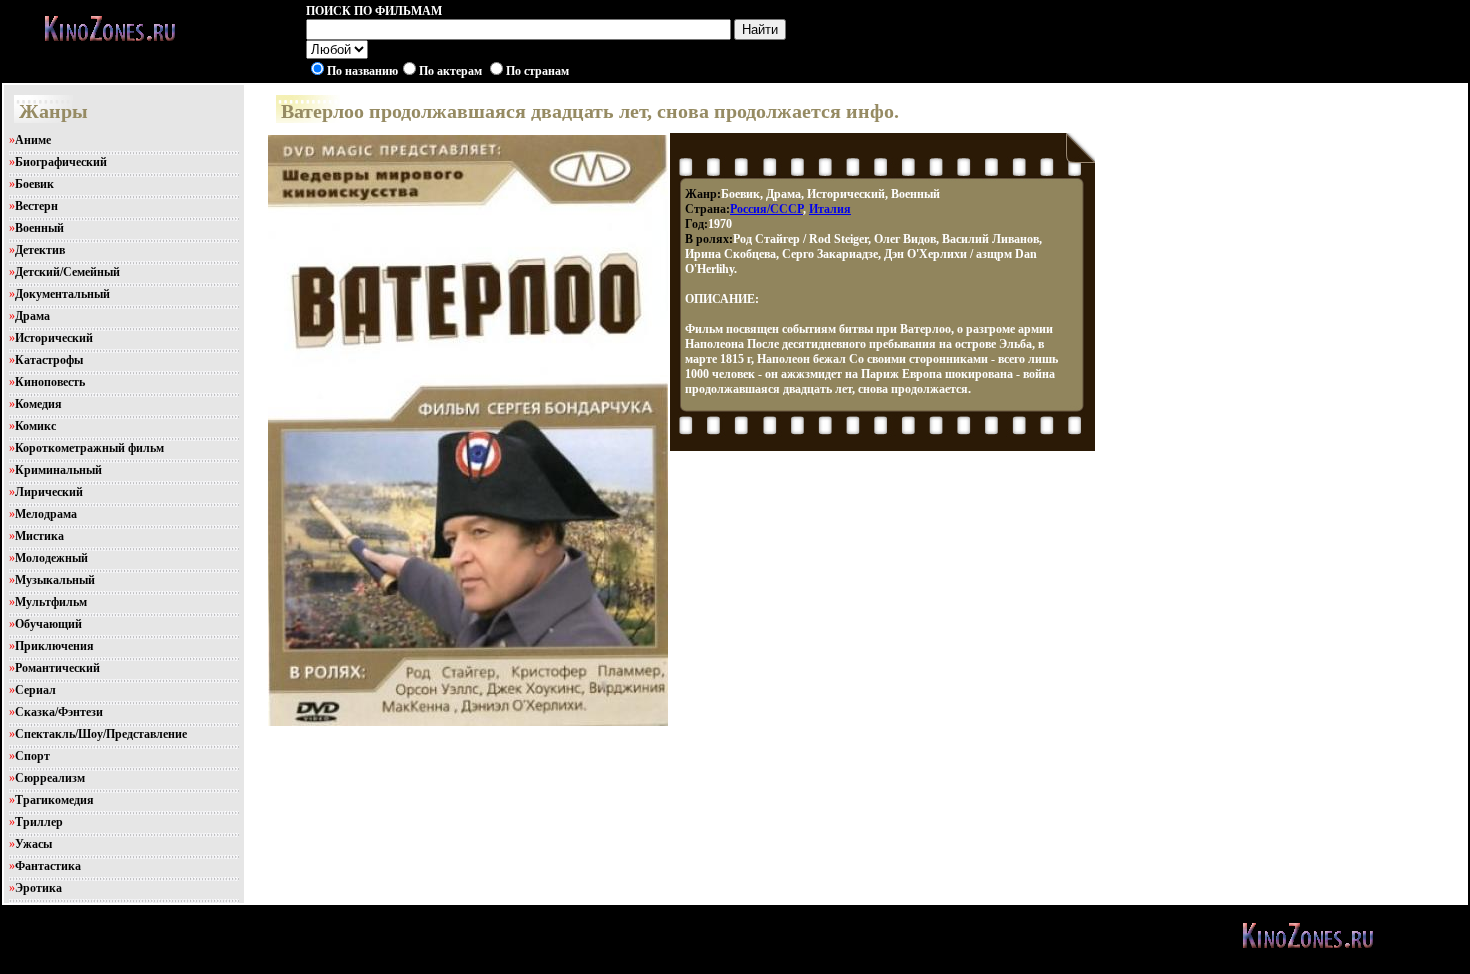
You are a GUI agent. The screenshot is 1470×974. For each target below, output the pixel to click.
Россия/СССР (766, 209)
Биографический (61, 162)
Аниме (33, 140)
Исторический (54, 338)
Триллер (39, 822)
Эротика (38, 888)
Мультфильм (51, 602)
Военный (39, 228)
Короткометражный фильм (89, 448)
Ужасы (33, 844)
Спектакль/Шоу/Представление (101, 734)
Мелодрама (46, 514)
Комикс (35, 426)
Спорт (32, 756)
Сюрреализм (50, 778)
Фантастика (48, 866)
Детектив (40, 250)
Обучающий (48, 624)
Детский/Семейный (67, 272)
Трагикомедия (54, 800)
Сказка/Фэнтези (59, 712)
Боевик (34, 184)
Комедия (38, 404)
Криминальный (58, 470)
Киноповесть (50, 382)
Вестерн (36, 206)
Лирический (49, 492)
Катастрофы (49, 360)
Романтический (57, 668)
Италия (830, 209)
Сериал (35, 690)
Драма (32, 316)
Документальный (62, 294)
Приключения (54, 646)
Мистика (39, 536)
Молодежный (51, 558)
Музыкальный (55, 580)
